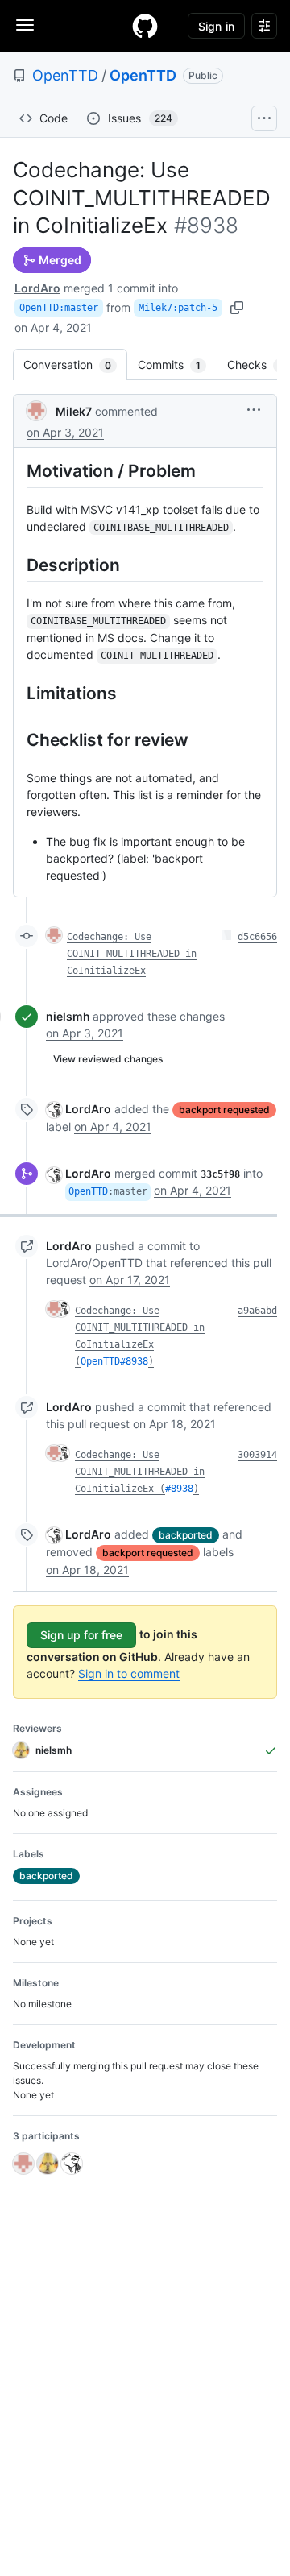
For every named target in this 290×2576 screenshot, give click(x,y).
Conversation (75, 364)
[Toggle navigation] (25, 25)
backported (186, 1535)
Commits (177, 364)
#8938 (179, 1489)
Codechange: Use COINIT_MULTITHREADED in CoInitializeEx (132, 954)
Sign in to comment (129, 1673)
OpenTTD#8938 (114, 1361)
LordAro (37, 288)
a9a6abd (257, 1311)
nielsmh (68, 1016)
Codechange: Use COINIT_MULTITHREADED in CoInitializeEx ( (140, 1472)
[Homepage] (145, 26)
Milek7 (74, 411)
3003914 (257, 1455)
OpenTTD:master (59, 308)
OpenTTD (65, 75)
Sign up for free (81, 1635)
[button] (254, 410)
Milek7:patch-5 (178, 308)
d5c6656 (257, 937)
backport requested (224, 1110)
